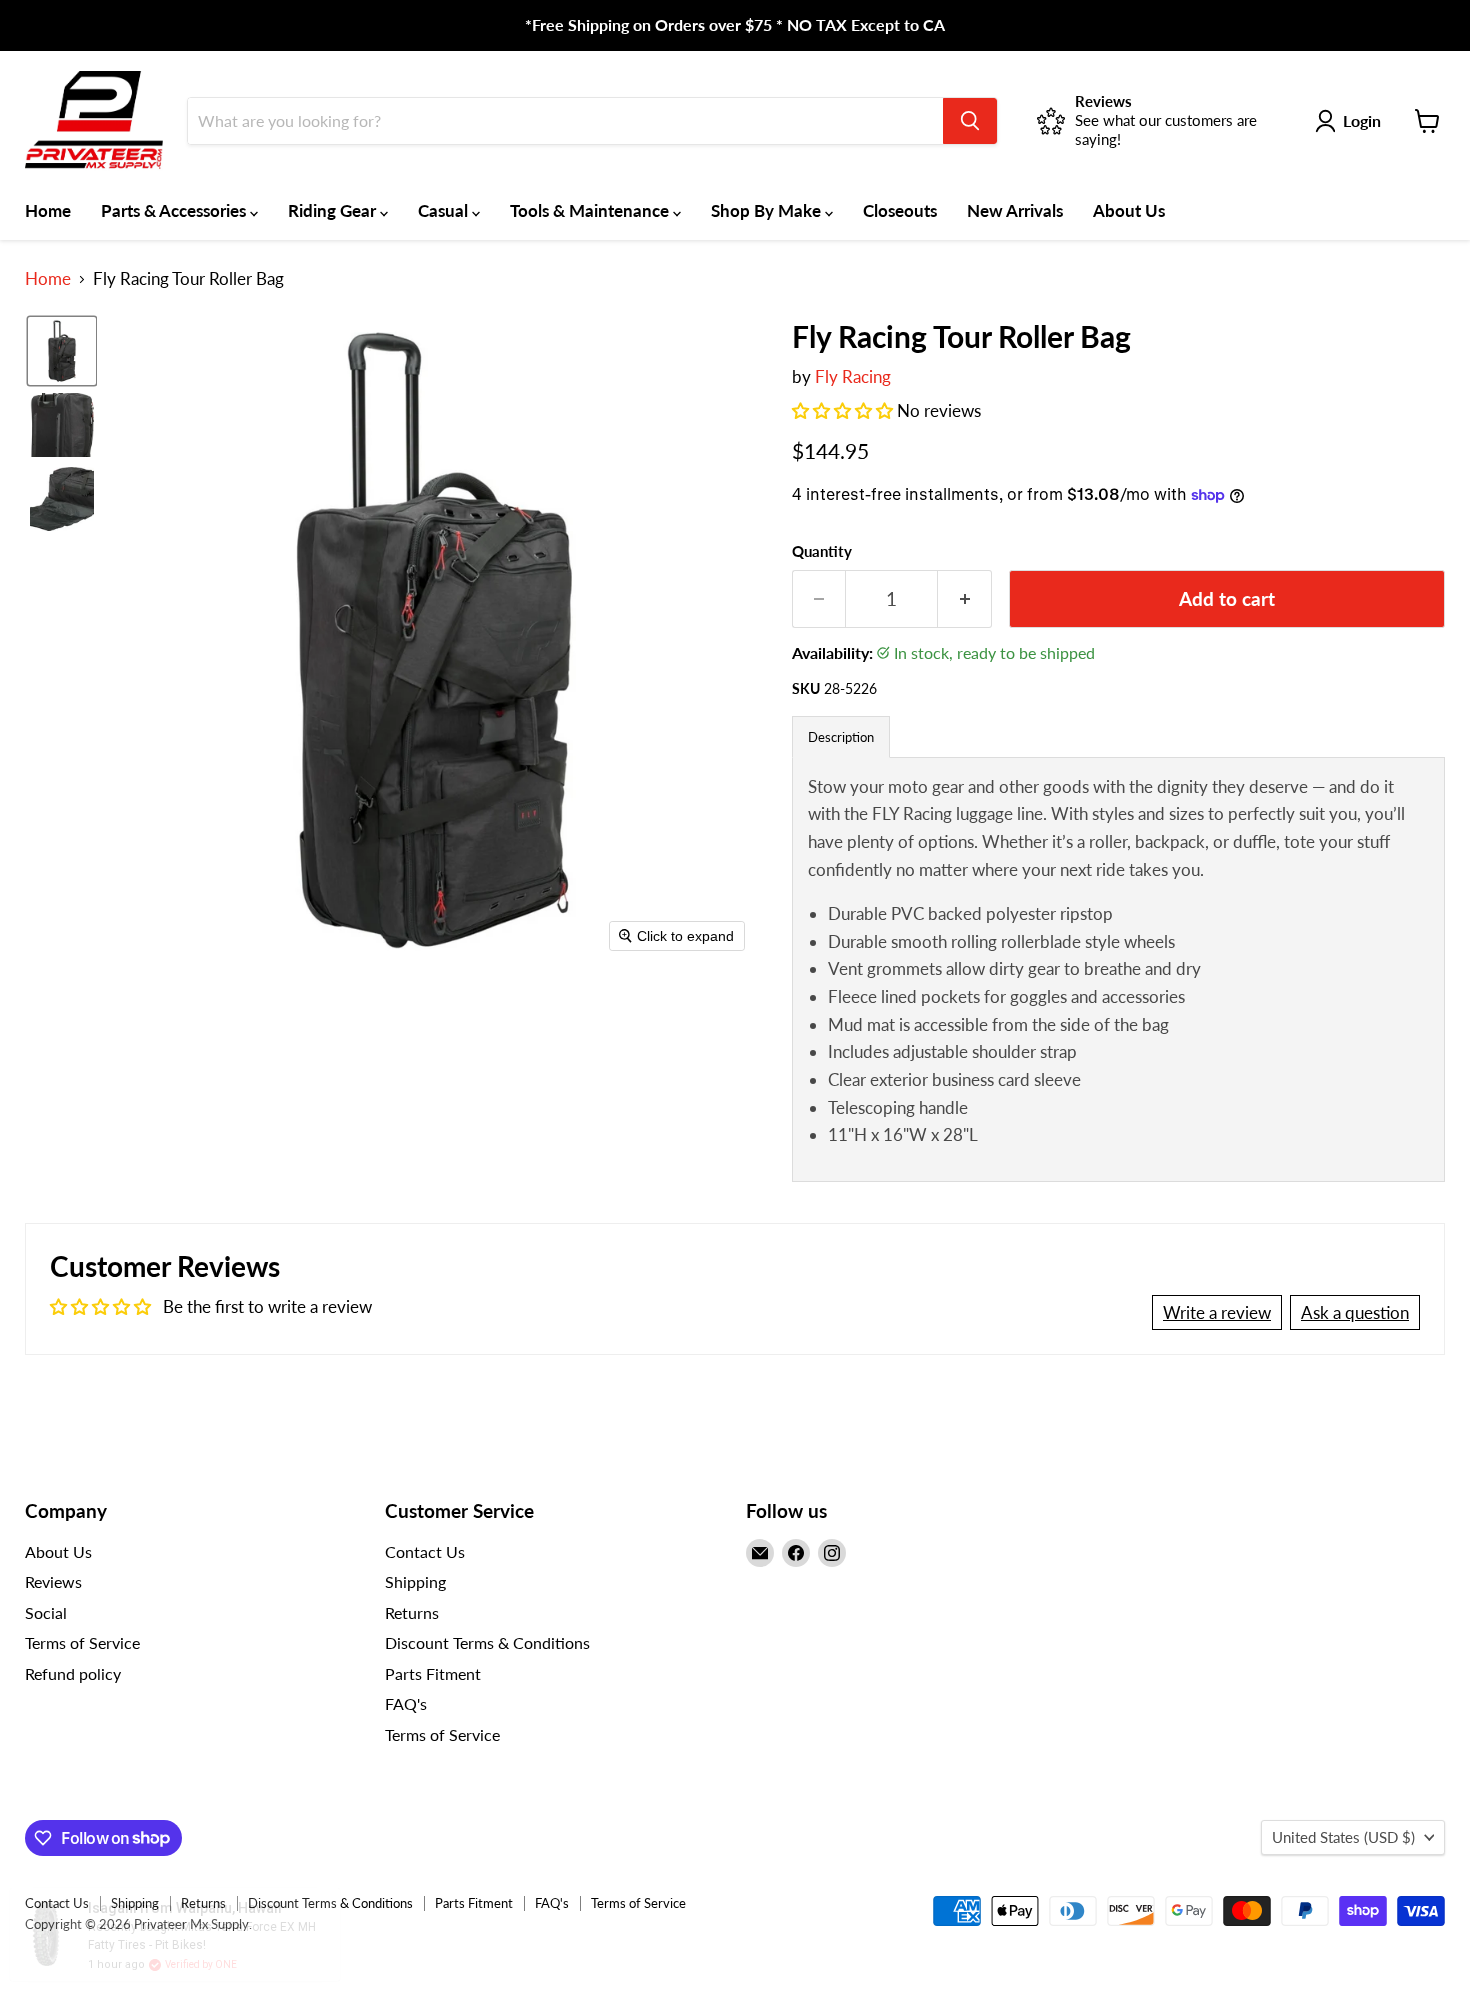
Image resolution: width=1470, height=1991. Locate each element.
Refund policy (73, 1673)
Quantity (822, 551)
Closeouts (900, 210)
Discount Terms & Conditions (487, 1642)
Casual (445, 210)
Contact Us (425, 1551)
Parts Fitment (433, 1673)
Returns (412, 1612)
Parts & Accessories (175, 210)
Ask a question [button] (1355, 1312)
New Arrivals (1015, 210)
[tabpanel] (1118, 969)
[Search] (970, 121)
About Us (1129, 210)
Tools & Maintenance (591, 210)
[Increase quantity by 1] (965, 599)
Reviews (53, 1581)
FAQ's (406, 1703)
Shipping (415, 1581)
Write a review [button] (1217, 1312)
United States (1343, 1837)
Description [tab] (841, 737)
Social (46, 1612)
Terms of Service (82, 1642)
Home (48, 210)
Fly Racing (853, 376)
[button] (62, 351)
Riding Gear (334, 210)
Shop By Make (768, 210)
